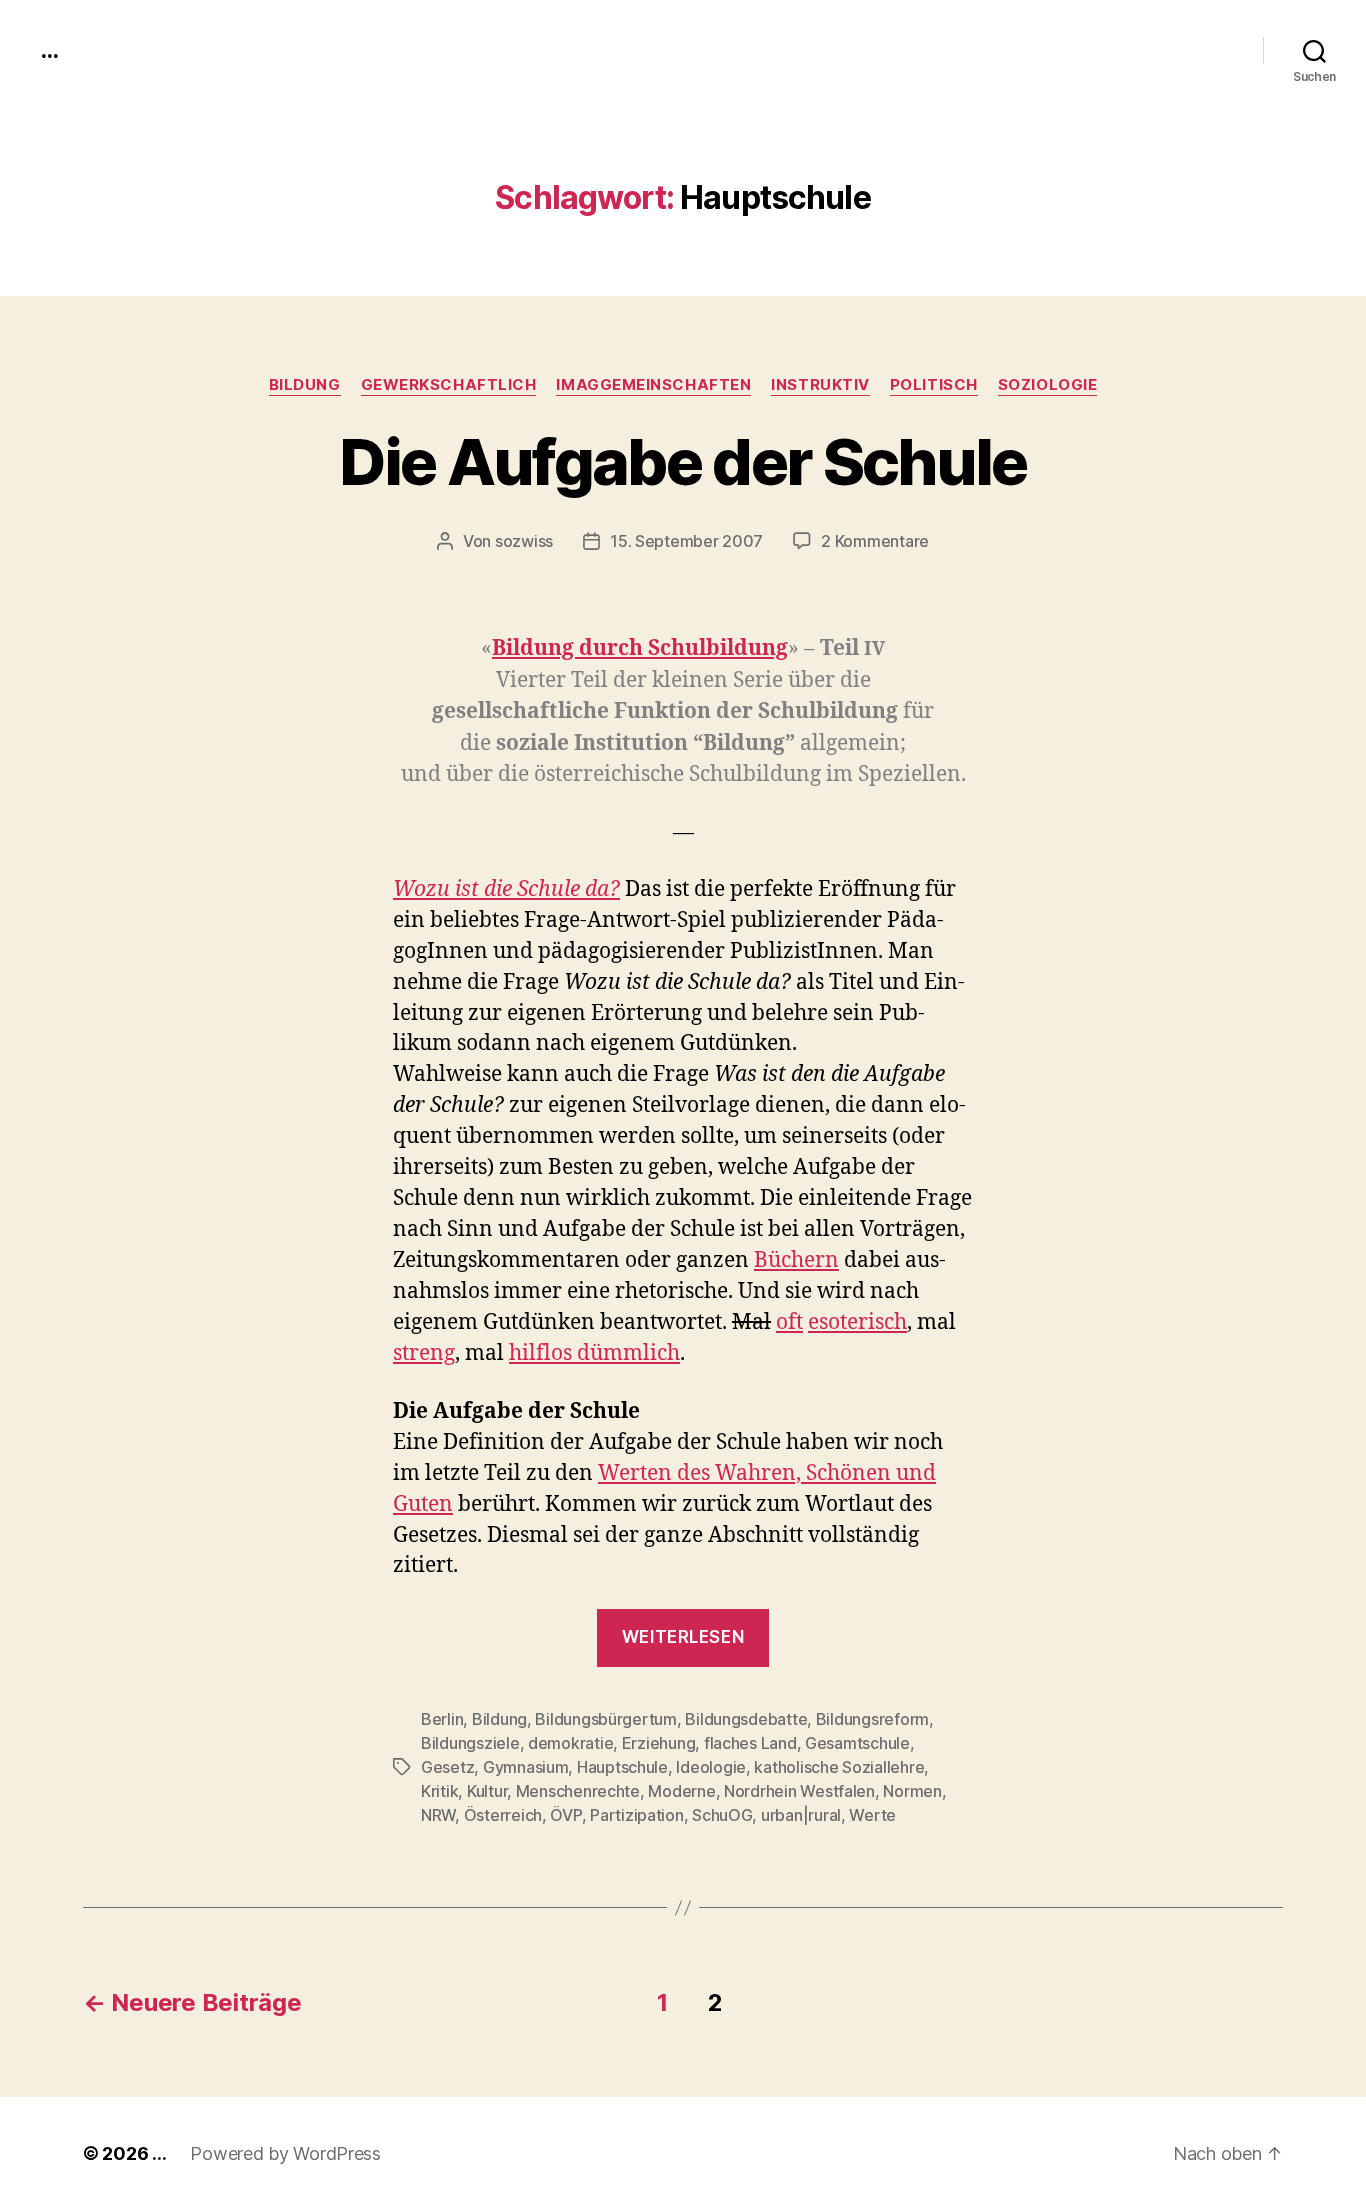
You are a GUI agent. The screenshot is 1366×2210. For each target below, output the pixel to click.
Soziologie (1048, 385)
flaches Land (750, 1743)
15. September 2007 (686, 541)
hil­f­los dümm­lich (594, 1353)
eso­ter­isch (857, 1322)
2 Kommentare (875, 541)
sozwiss (524, 541)
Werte (872, 1815)
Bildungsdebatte (746, 1719)
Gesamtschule (857, 1743)
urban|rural (801, 1815)
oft (789, 1322)
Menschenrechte (578, 1791)
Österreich (503, 1815)
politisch (934, 385)
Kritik (439, 1791)
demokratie (570, 1743)
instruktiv (820, 385)
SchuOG (722, 1815)
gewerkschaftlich (449, 385)
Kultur (487, 1791)
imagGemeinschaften (653, 385)
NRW (438, 1815)
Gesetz (447, 1767)
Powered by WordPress (285, 2153)
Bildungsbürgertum (605, 1719)
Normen (912, 1791)
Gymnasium (526, 1767)
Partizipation (637, 1815)
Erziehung (659, 1743)
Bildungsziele (470, 1743)
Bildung (305, 385)
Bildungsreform (872, 1719)
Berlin (442, 1719)
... (49, 50)
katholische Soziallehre (839, 1767)
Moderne (681, 1791)
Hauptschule (622, 1767)
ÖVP (565, 1815)
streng (424, 1353)
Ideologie (711, 1767)
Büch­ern (796, 1260)
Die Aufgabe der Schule (682, 461)
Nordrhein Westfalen (799, 1791)
